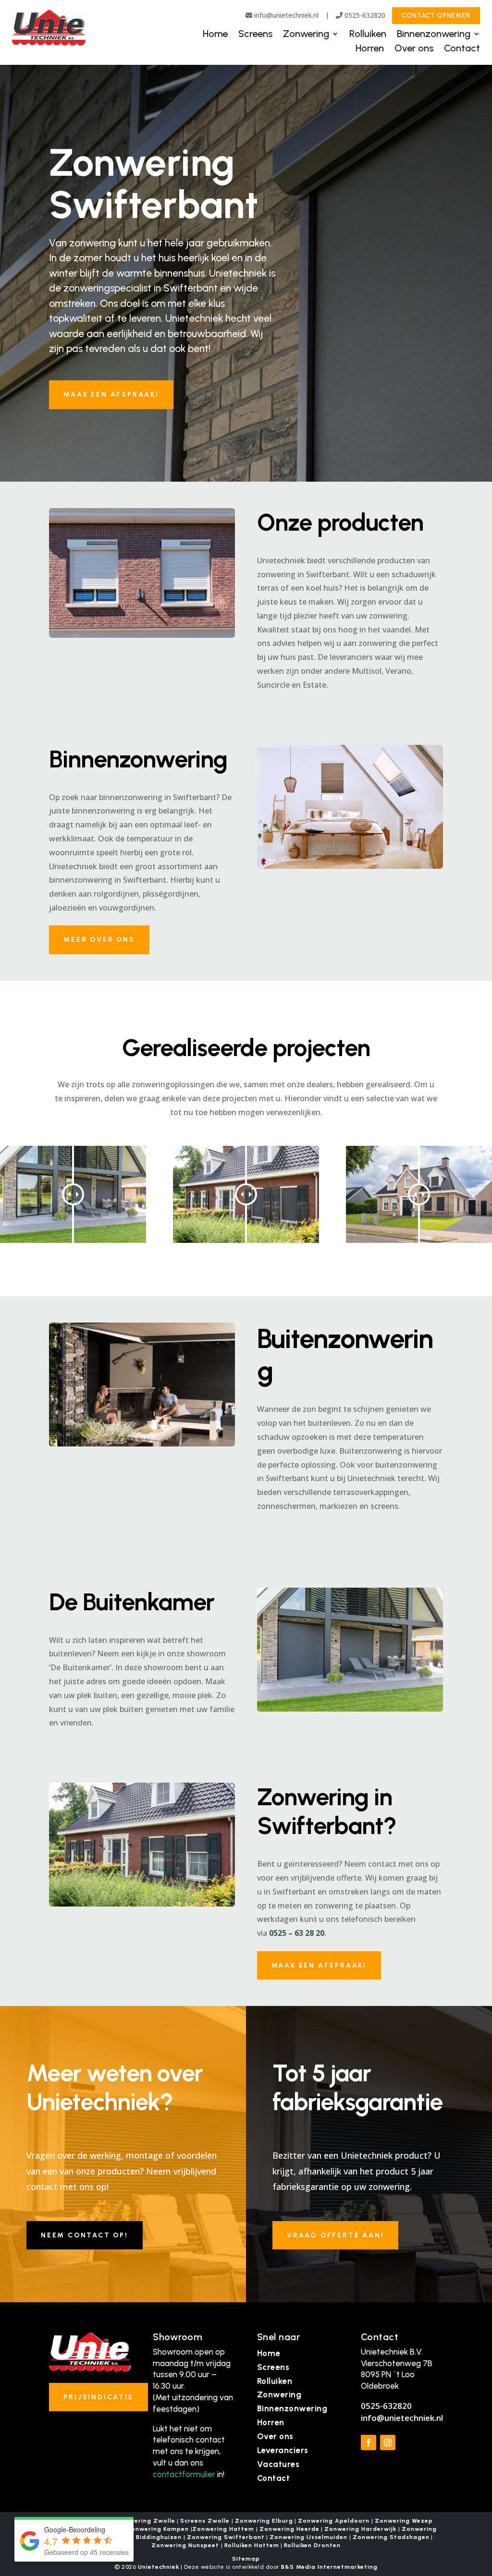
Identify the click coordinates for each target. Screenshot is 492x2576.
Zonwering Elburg (264, 2521)
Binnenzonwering (434, 35)
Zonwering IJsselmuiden (308, 2537)
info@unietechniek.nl (286, 15)
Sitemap (246, 2559)
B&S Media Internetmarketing (329, 2567)
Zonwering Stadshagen (391, 2537)
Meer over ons (99, 940)
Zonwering (306, 35)
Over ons (414, 49)
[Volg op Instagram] (388, 2442)
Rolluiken (368, 35)
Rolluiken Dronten (312, 2545)
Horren (370, 49)
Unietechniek (159, 2567)
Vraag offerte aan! (335, 2235)
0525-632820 (364, 15)
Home (215, 35)
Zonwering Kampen (158, 2529)
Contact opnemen (436, 16)
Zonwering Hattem (223, 2529)
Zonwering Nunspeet (185, 2545)
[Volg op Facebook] (369, 2442)
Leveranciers (283, 2450)
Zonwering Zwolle (146, 2521)
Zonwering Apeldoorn (334, 2521)
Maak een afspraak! (111, 395)
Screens (255, 35)
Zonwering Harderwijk (360, 2529)
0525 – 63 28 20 (297, 1933)
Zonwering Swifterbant (226, 2537)
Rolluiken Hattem (252, 2545)
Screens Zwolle (205, 2521)
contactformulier (184, 2474)
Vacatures (278, 2464)
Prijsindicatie (98, 2397)
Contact (462, 49)
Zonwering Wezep (404, 2521)
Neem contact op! (85, 2235)
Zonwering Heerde (289, 2529)
